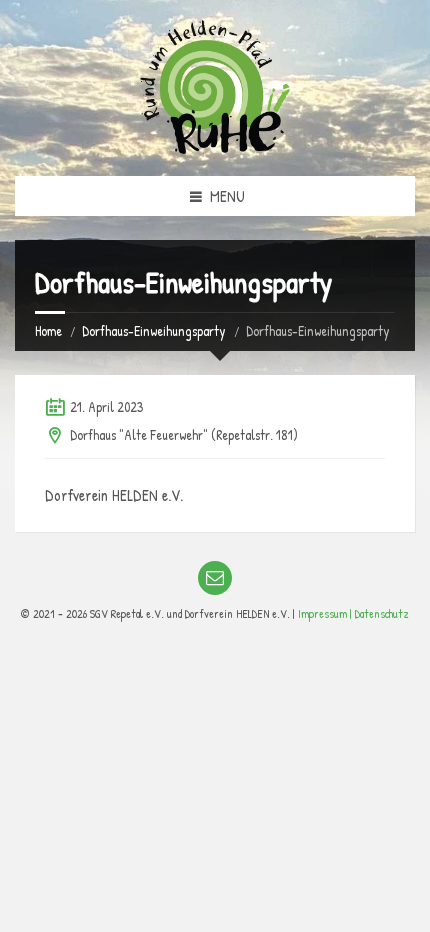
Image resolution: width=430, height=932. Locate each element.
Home (48, 330)
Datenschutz (382, 613)
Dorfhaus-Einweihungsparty (154, 330)
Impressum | (326, 613)
